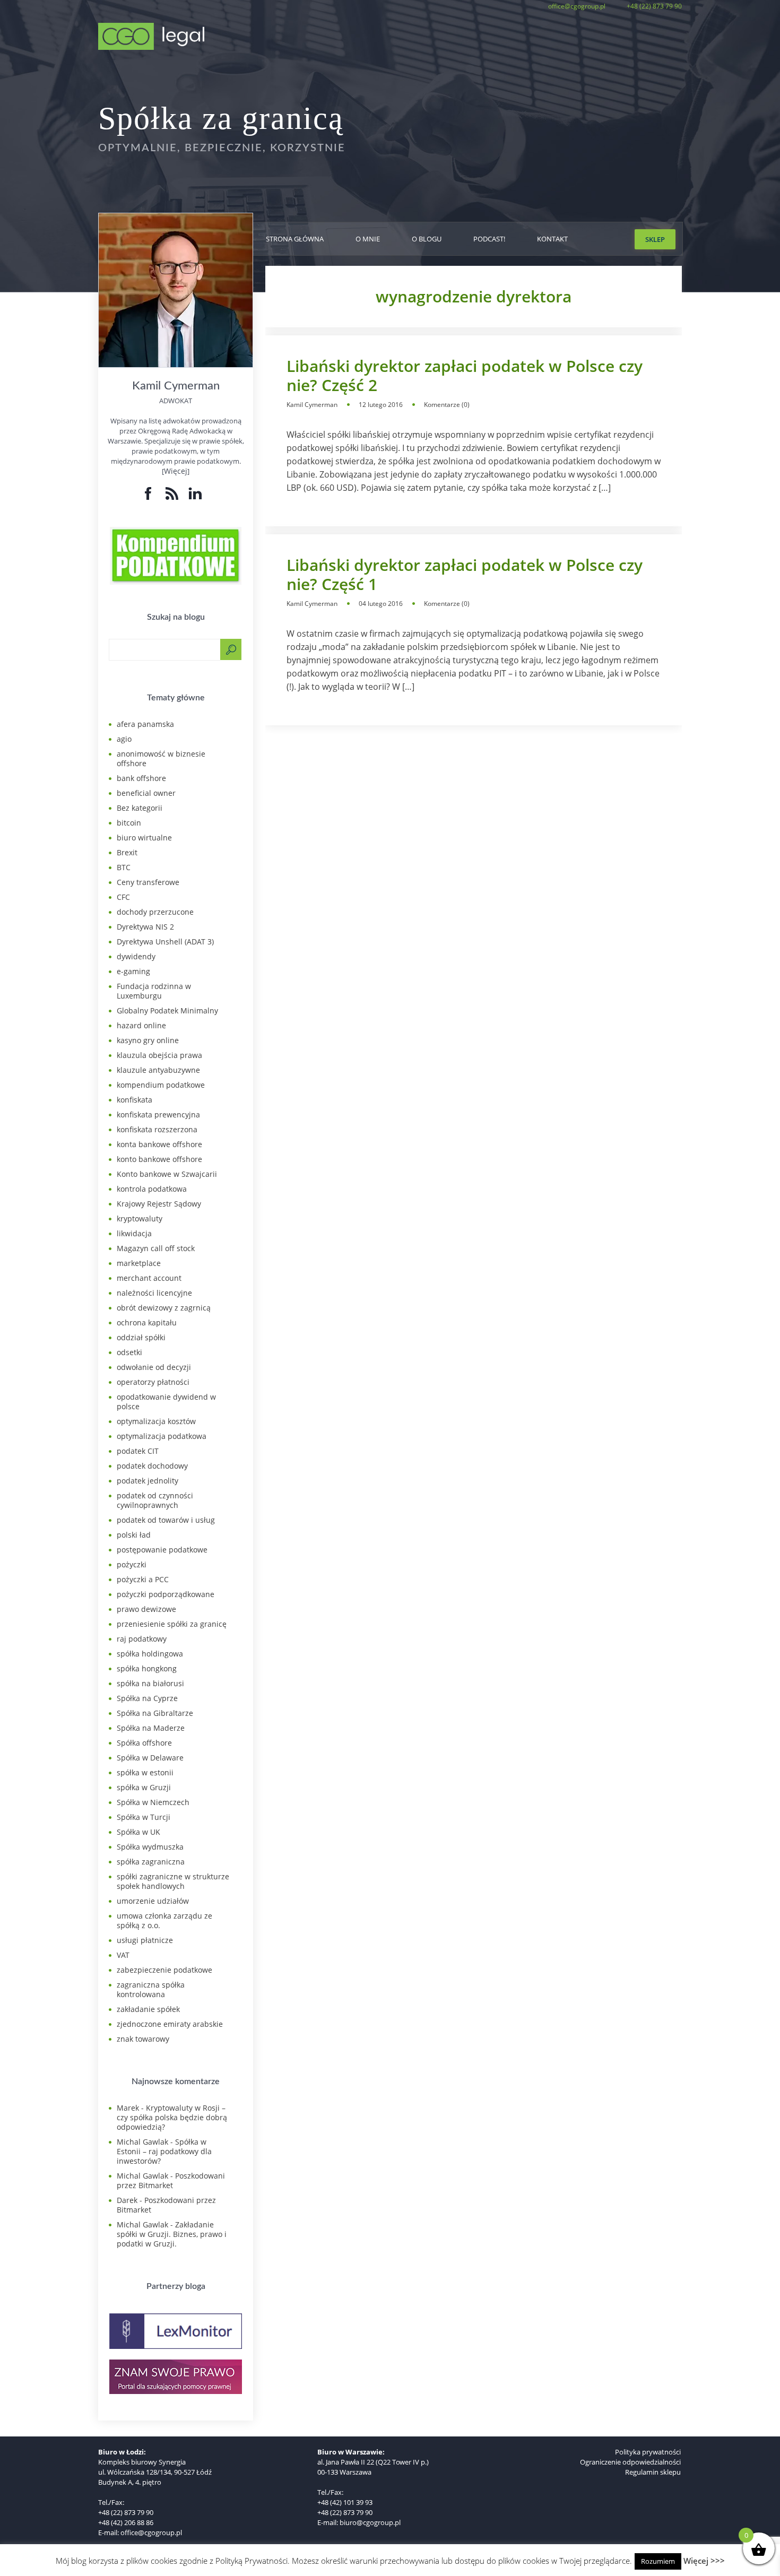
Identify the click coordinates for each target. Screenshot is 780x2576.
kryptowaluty (140, 1218)
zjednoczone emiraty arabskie (170, 2024)
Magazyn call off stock (156, 1248)
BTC (124, 867)
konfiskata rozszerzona (157, 1129)
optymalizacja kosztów (156, 1421)
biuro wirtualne (144, 838)
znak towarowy (143, 2039)
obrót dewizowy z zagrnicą (164, 1308)
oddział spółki (141, 1337)
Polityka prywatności (648, 2452)
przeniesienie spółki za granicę (172, 1624)
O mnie (368, 239)
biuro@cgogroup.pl (370, 2522)
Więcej (176, 471)
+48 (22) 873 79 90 (654, 6)
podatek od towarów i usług (166, 1520)
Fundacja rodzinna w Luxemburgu (154, 991)
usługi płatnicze (145, 1940)
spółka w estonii (145, 1772)
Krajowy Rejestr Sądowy (159, 1204)
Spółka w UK (138, 1832)
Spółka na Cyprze (147, 1698)
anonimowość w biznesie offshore (161, 758)
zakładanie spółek (148, 2009)
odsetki (129, 1352)
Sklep (655, 239)
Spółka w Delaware (150, 1758)
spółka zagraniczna (151, 1862)
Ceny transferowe (148, 882)
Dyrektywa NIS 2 (145, 927)
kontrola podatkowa (152, 1189)
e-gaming (133, 971)
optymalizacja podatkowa (162, 1436)
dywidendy (136, 956)
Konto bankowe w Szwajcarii (167, 1174)
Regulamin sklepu (653, 2472)
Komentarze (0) (447, 405)
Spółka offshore (144, 1743)
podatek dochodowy (152, 1466)
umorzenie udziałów (153, 1901)
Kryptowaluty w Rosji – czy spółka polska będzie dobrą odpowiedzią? (172, 2117)
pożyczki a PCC (143, 1579)
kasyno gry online (148, 1040)
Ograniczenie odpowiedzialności (630, 2462)
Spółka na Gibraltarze (155, 1713)
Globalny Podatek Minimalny (167, 1011)
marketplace (139, 1263)
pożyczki (132, 1564)
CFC (123, 897)
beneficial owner (146, 793)
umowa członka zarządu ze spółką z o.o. (164, 1920)
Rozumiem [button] (658, 2561)
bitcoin (129, 823)
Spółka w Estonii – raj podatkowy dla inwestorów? (164, 2151)
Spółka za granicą (221, 118)
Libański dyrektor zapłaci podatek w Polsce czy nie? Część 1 (465, 575)
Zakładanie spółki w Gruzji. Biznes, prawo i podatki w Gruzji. (172, 2234)
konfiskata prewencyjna (158, 1114)
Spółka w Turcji (144, 1817)
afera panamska (145, 724)
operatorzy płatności (153, 1382)
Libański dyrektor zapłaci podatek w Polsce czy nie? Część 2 (465, 376)
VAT (123, 1955)
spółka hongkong (147, 1668)
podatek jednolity (148, 1481)
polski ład (134, 1535)
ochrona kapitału (147, 1322)
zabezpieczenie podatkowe (164, 1970)
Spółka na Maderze (151, 1728)
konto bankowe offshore (159, 1159)
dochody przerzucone (155, 912)
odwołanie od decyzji (154, 1367)
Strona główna (295, 239)
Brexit (127, 852)
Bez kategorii (140, 808)
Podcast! (489, 239)
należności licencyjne (154, 1293)
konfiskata (135, 1100)
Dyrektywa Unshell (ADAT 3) (165, 942)
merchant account (149, 1278)
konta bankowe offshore (159, 1144)
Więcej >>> (704, 2561)
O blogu (427, 239)
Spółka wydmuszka (150, 1847)
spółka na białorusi (150, 1683)
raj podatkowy (142, 1639)
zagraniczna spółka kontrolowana (151, 1989)
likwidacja (134, 1233)
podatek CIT (138, 1451)
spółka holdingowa (150, 1654)
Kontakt (552, 239)
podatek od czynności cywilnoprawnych (155, 1500)
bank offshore (141, 778)
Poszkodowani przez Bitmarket (171, 2180)
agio (124, 739)
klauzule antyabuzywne (158, 1070)
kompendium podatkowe (161, 1085)
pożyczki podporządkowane (166, 1594)
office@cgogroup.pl (577, 6)
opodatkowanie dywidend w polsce (166, 1402)
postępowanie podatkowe (162, 1550)
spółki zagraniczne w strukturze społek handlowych (173, 1881)
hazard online (141, 1025)
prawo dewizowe (146, 1609)
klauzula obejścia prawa (159, 1055)
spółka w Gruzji (144, 1787)
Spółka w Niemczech (153, 1802)
